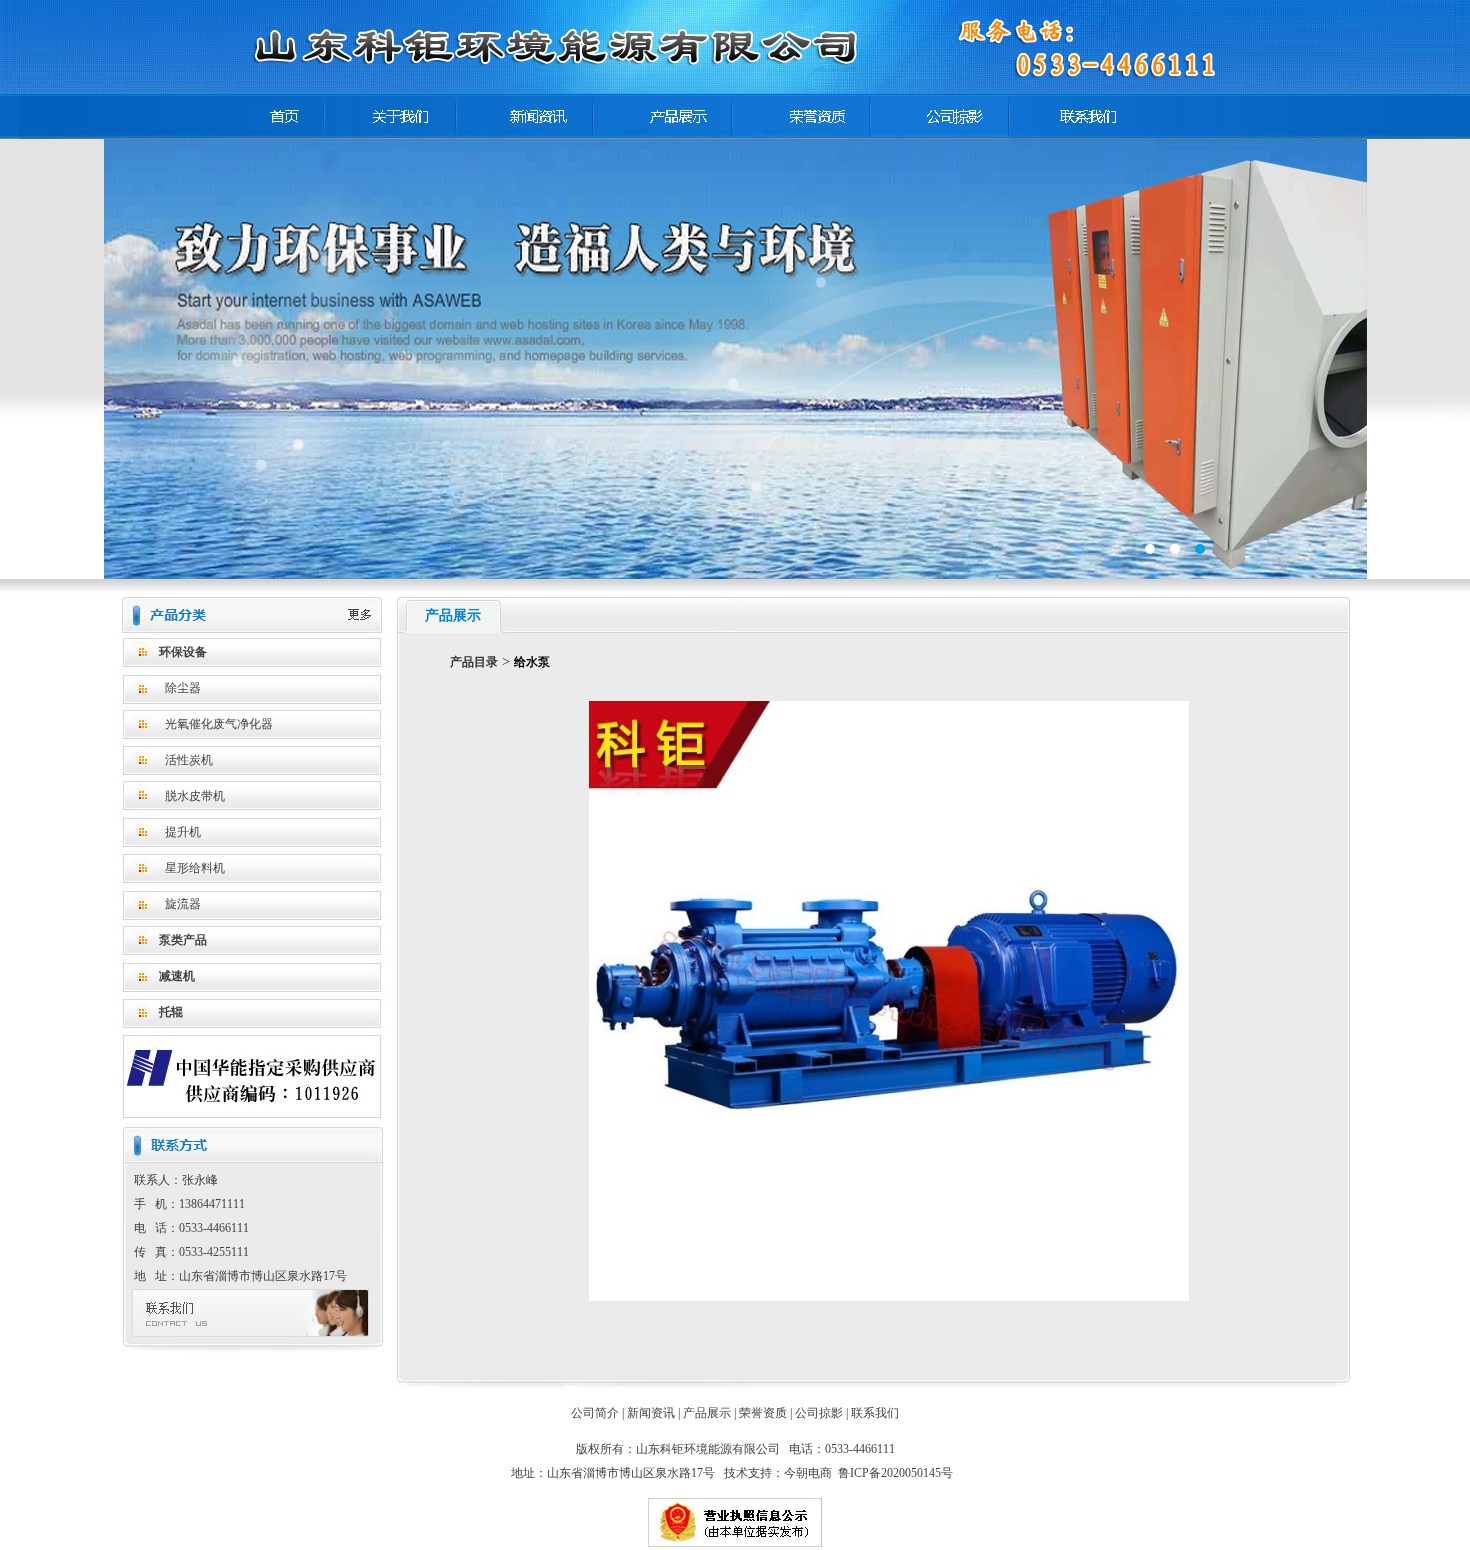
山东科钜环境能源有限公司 (735, 359)
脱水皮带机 (195, 796)
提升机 (183, 832)
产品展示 (707, 1413)
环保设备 (183, 652)
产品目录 (474, 662)
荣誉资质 (763, 1413)
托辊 (171, 1012)
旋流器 (183, 904)
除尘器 (183, 688)
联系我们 (875, 1413)
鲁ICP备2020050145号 (895, 1473)
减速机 (177, 976)
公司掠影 (819, 1413)
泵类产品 (183, 940)
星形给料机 (195, 868)
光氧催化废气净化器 (219, 724)
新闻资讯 (651, 1413)
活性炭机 (189, 760)
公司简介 (595, 1413)
